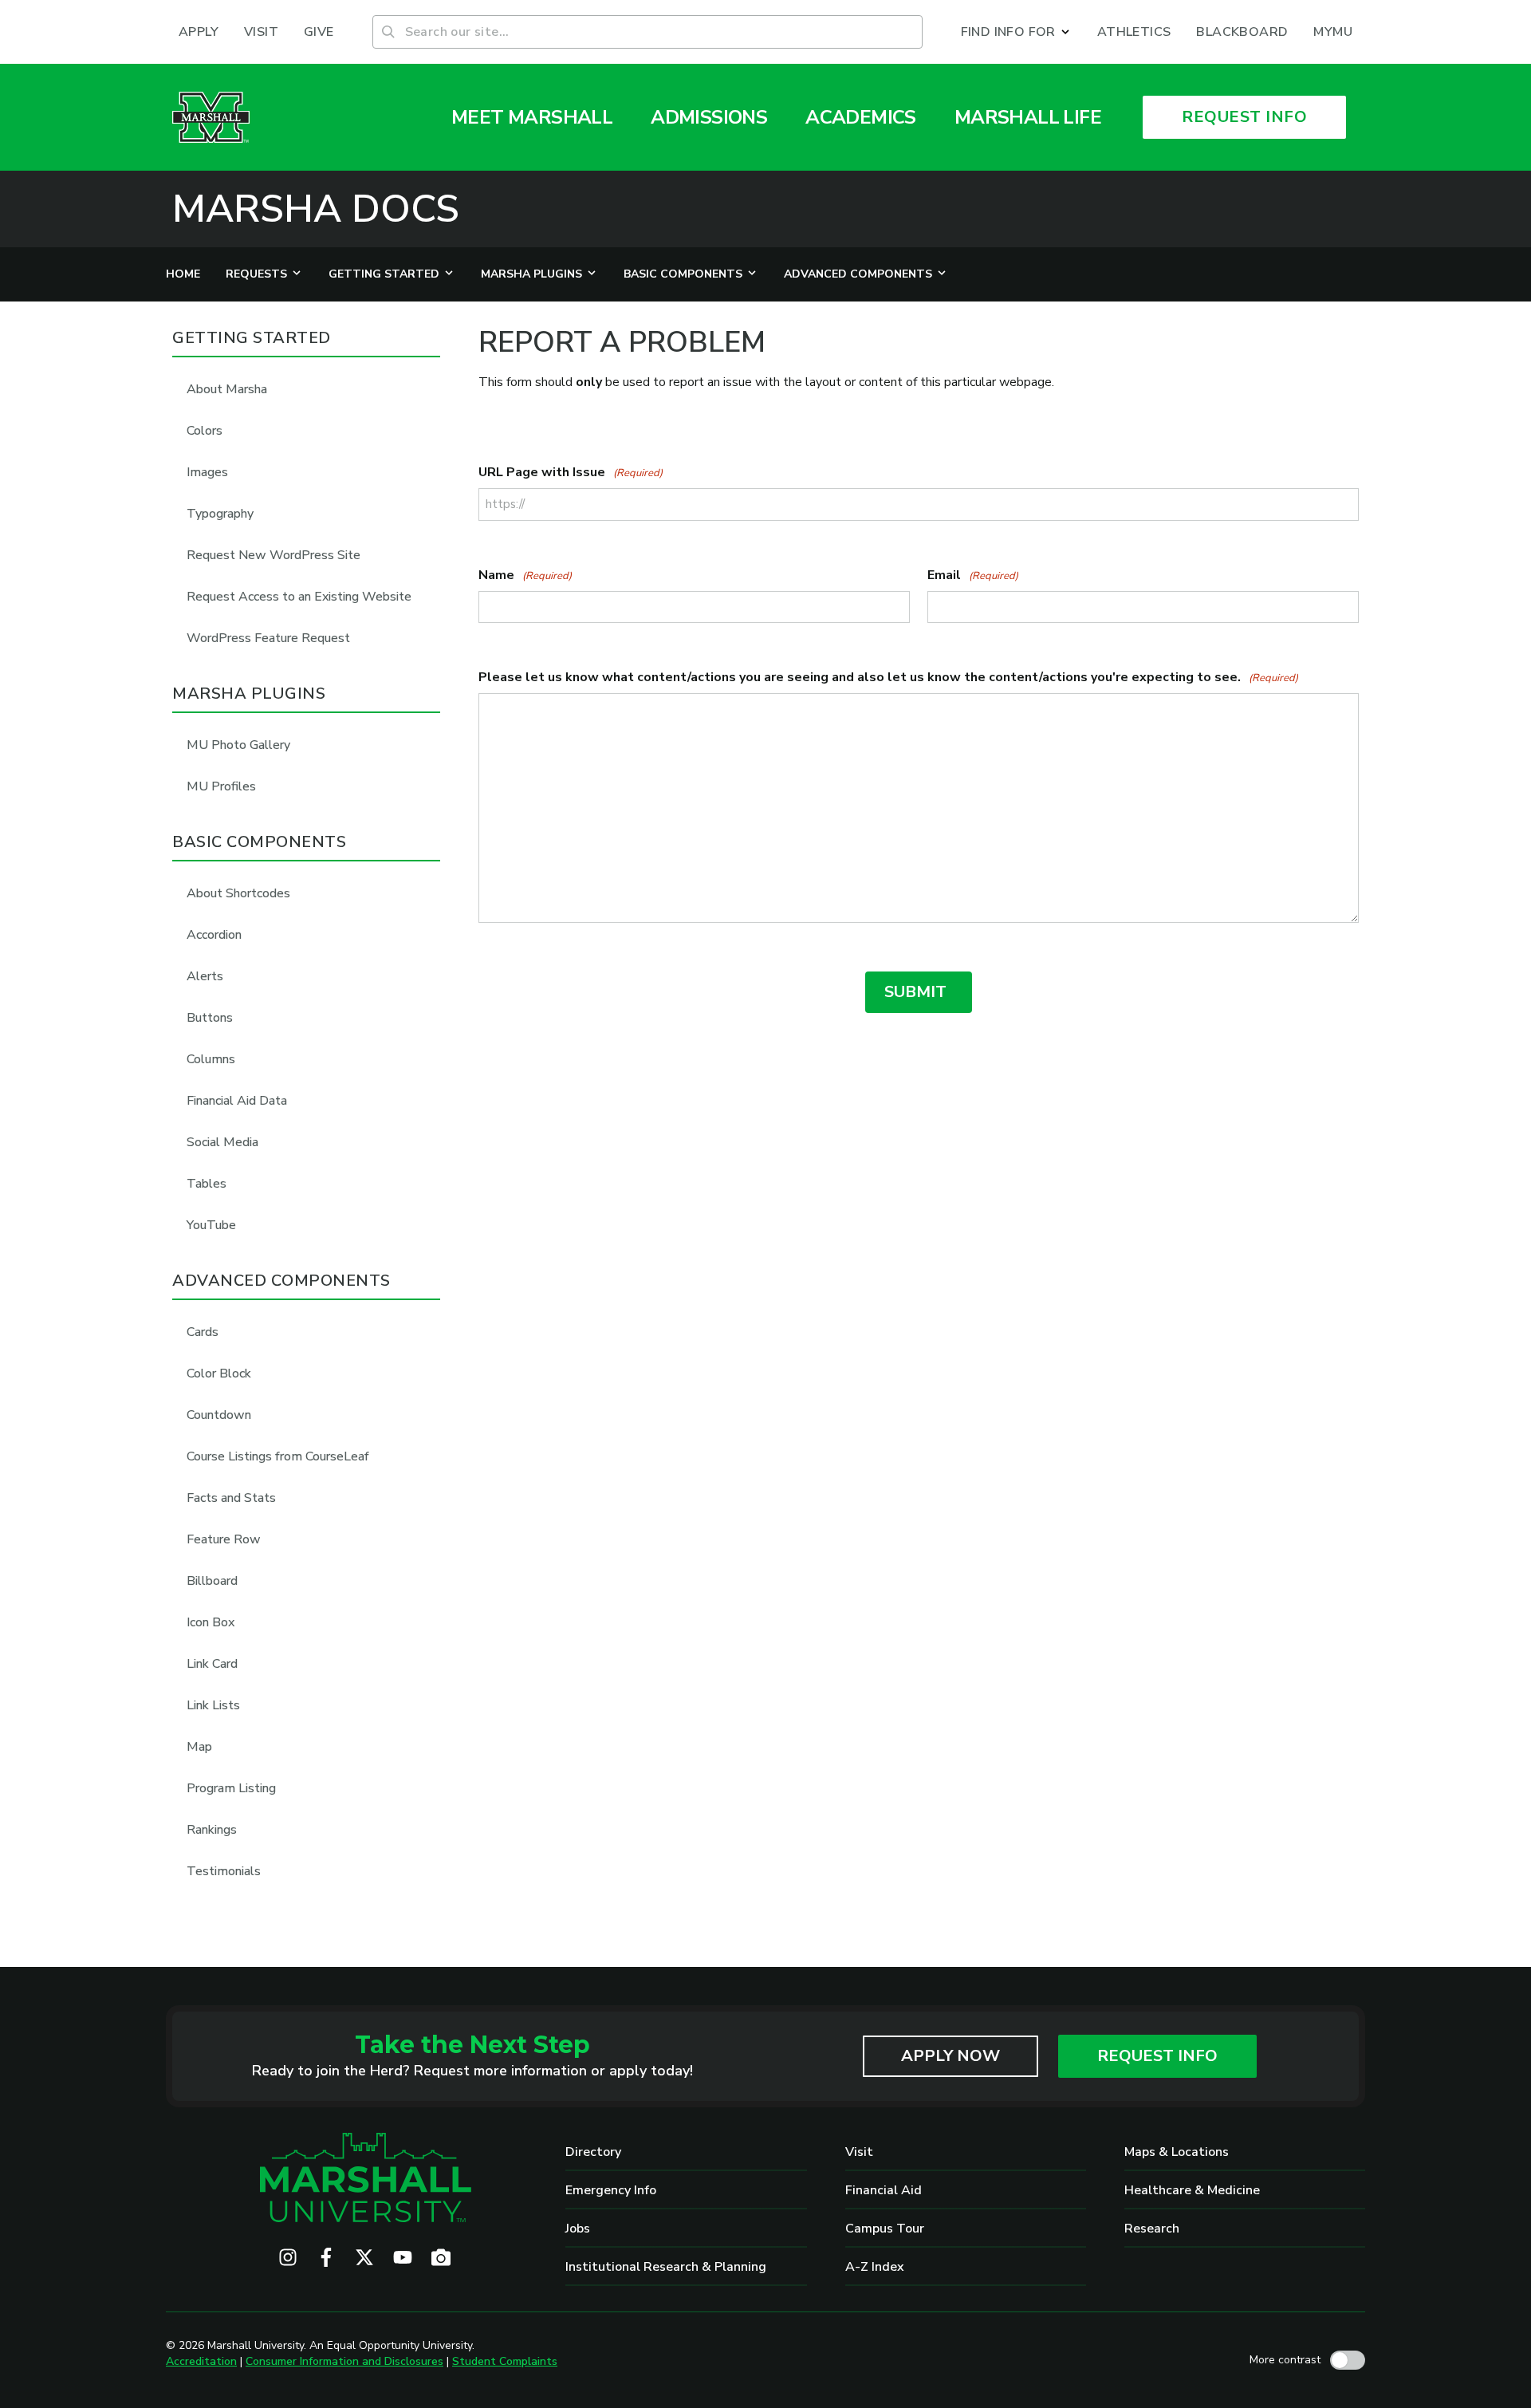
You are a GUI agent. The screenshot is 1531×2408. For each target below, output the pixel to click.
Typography (220, 514)
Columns (211, 1059)
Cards (203, 1332)
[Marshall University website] (211, 117)
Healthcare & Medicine (1192, 2190)
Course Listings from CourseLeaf (278, 1456)
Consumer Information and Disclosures (344, 2361)
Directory (593, 2152)
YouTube (211, 1225)
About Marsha (227, 389)
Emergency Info (611, 2190)
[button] (1016, 32)
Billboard (212, 1581)
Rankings (212, 1830)
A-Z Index (875, 2267)
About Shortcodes (238, 893)
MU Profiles (221, 786)
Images (207, 472)
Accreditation (201, 2361)
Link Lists (213, 1705)
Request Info (1157, 2056)
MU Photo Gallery (238, 745)
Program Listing (231, 1788)
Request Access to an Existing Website (299, 597)
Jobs (578, 2229)
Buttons (210, 1018)
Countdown (219, 1415)
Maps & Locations (1177, 2152)
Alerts (205, 976)
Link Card (212, 1664)
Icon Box (211, 1622)
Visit (859, 2152)
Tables (207, 1184)
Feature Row (224, 1539)
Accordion (214, 935)
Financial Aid (884, 2190)
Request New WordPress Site (274, 555)
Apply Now (950, 2056)
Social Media (222, 1142)
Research (1152, 2229)
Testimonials (224, 1871)
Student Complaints (505, 2361)
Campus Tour (885, 2229)
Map (199, 1747)
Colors (205, 431)
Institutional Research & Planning (666, 2267)
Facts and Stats (231, 1498)
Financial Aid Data (237, 1101)
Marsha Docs (316, 209)
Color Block (219, 1373)
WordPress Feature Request (268, 638)
